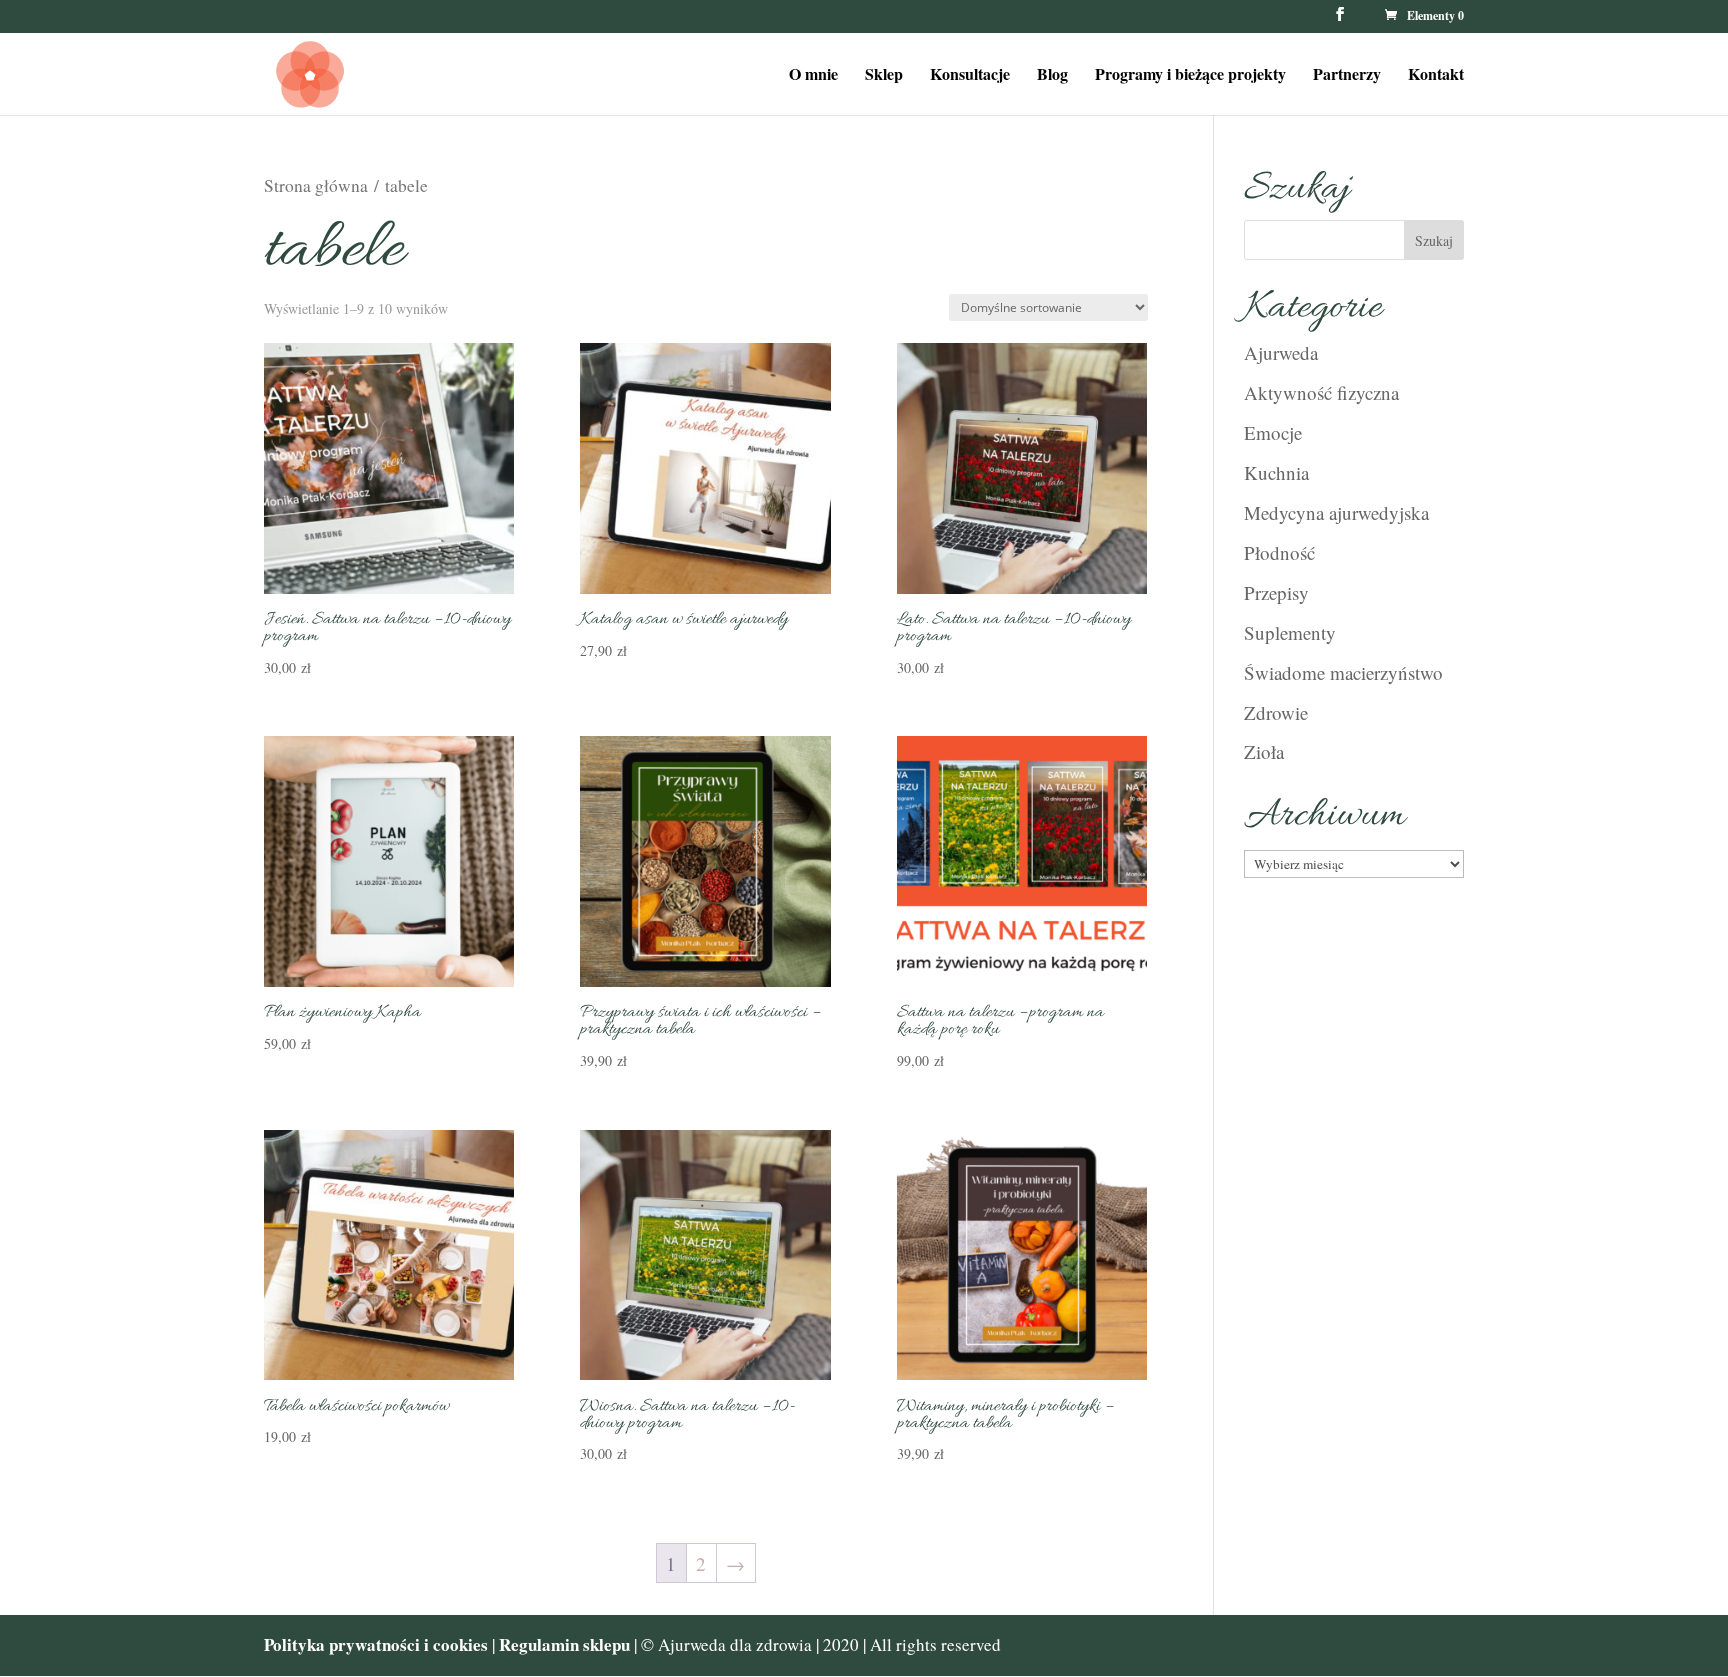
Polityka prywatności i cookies (376, 1644)
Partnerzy (1347, 76)
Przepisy (1276, 592)
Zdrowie (1276, 712)
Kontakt (1436, 76)
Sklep (884, 76)
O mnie (813, 76)
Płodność (1279, 552)
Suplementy (1290, 632)
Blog (1052, 76)
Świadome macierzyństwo (1343, 672)
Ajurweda (1281, 352)
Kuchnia (1276, 472)
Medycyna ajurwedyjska (1336, 512)
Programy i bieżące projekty (1190, 76)
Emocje (1273, 432)
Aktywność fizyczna (1321, 392)
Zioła (1264, 751)
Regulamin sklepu (566, 1644)
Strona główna (316, 185)
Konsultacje (970, 76)
